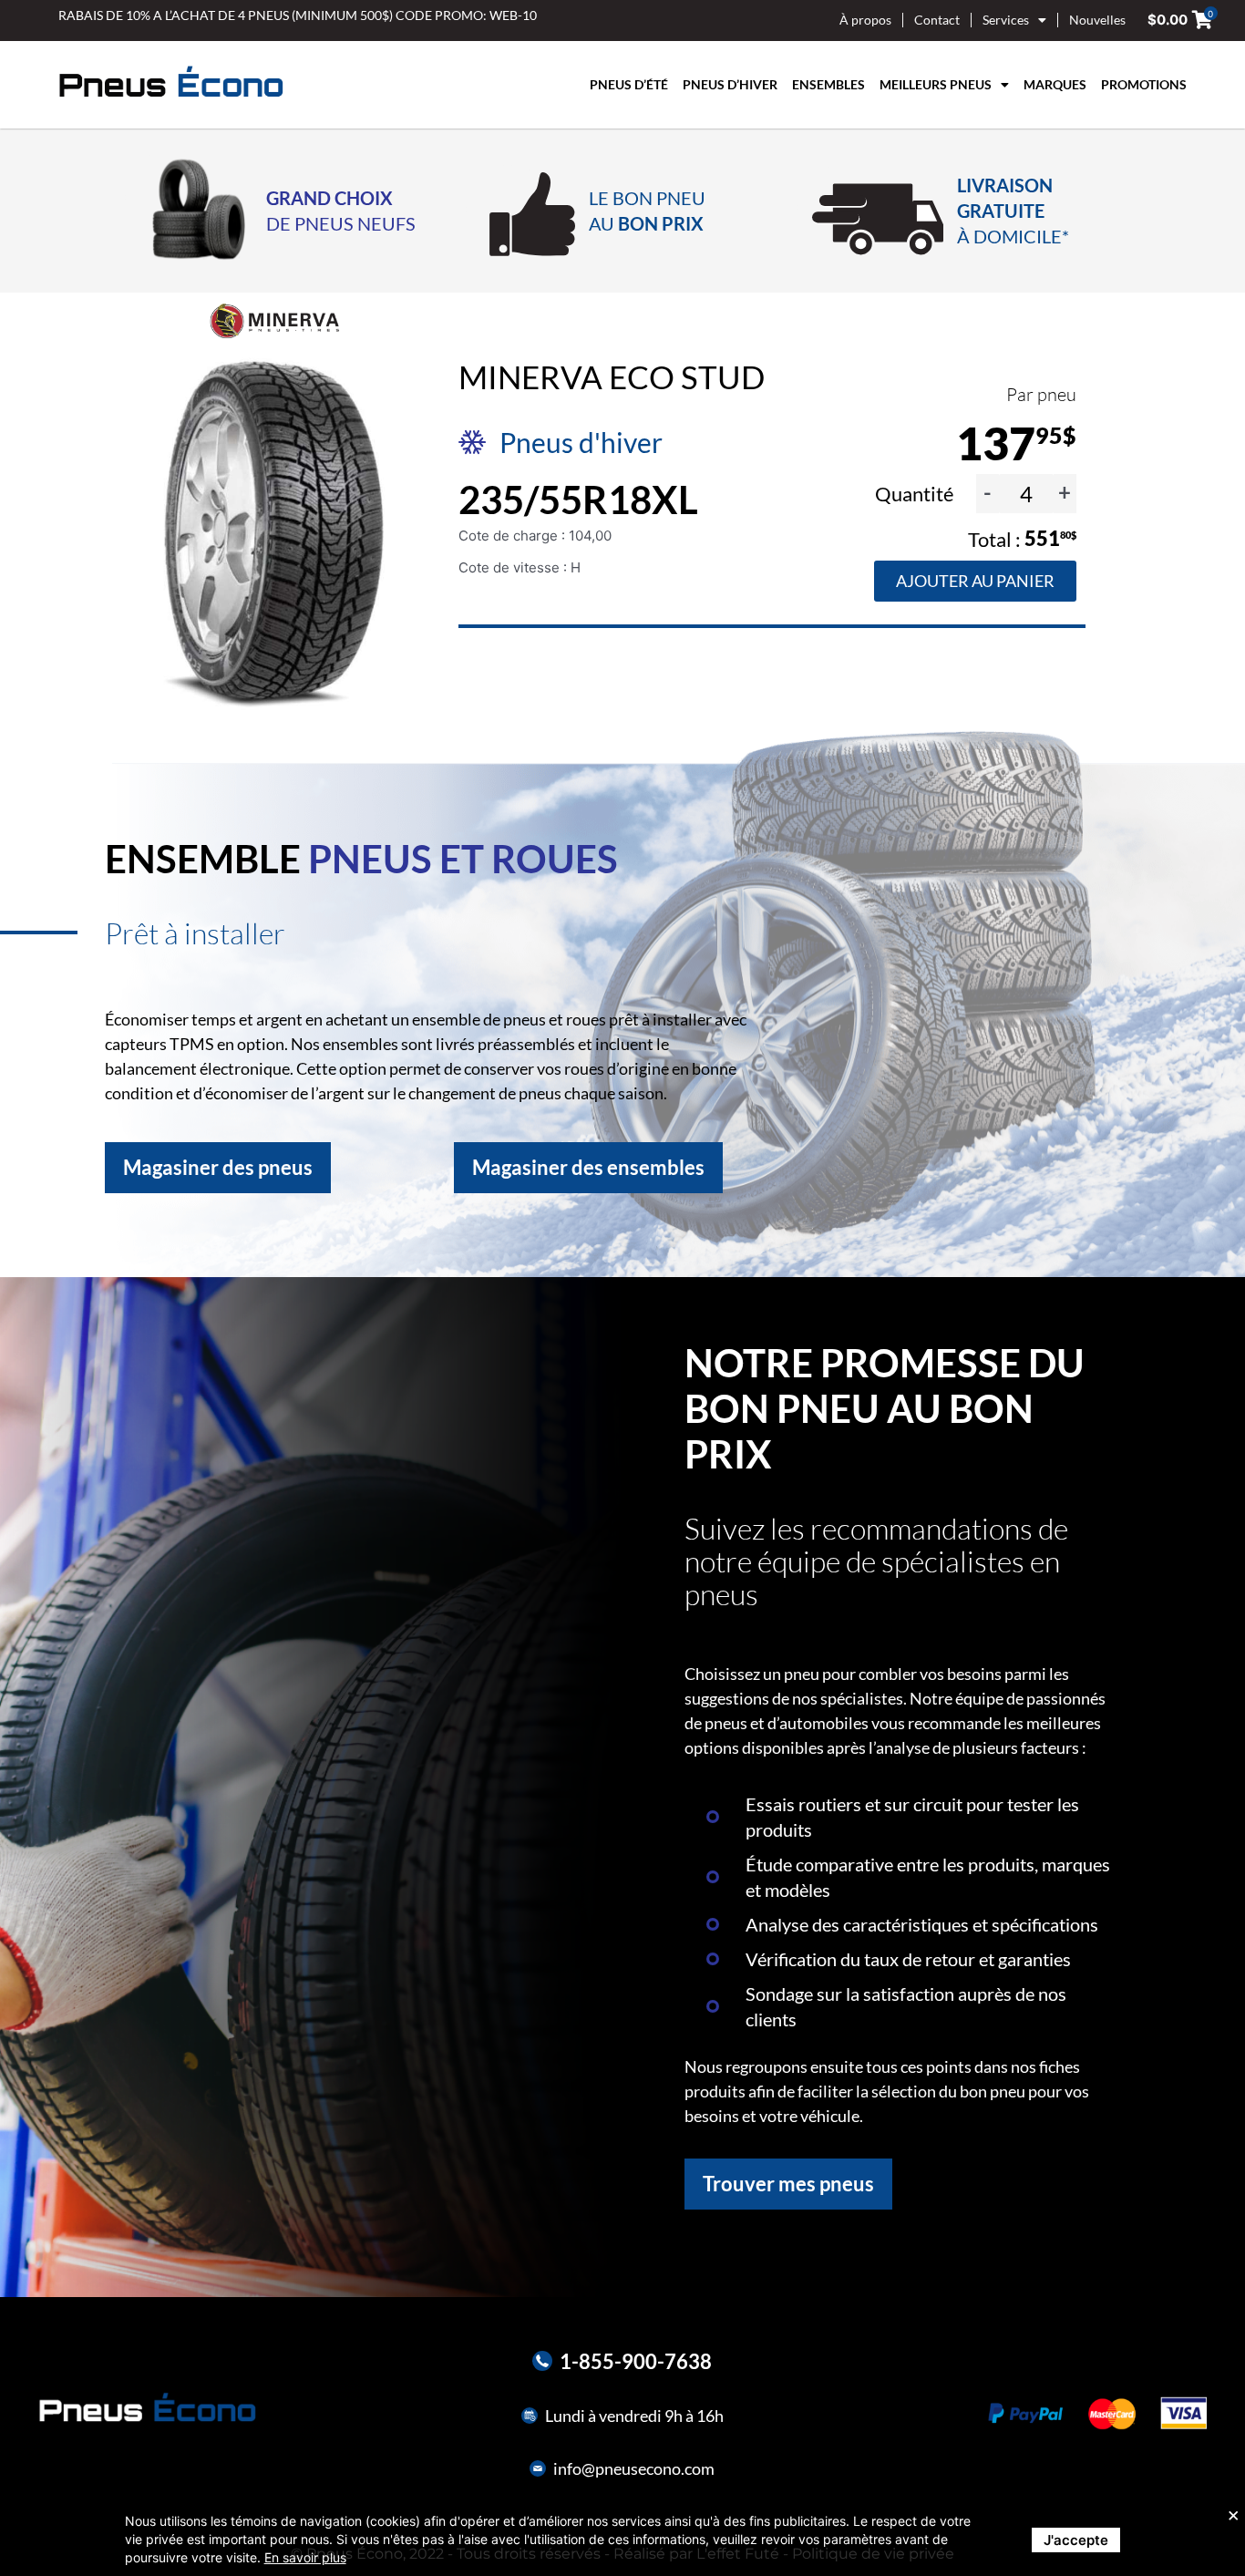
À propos (865, 20)
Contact (937, 20)
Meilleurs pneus (936, 84)
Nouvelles (1097, 20)
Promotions (1144, 84)
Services (1006, 20)
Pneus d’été (629, 84)
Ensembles (828, 84)
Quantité (916, 494)
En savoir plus (305, 2557)
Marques (1055, 84)
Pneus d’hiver (730, 84)
